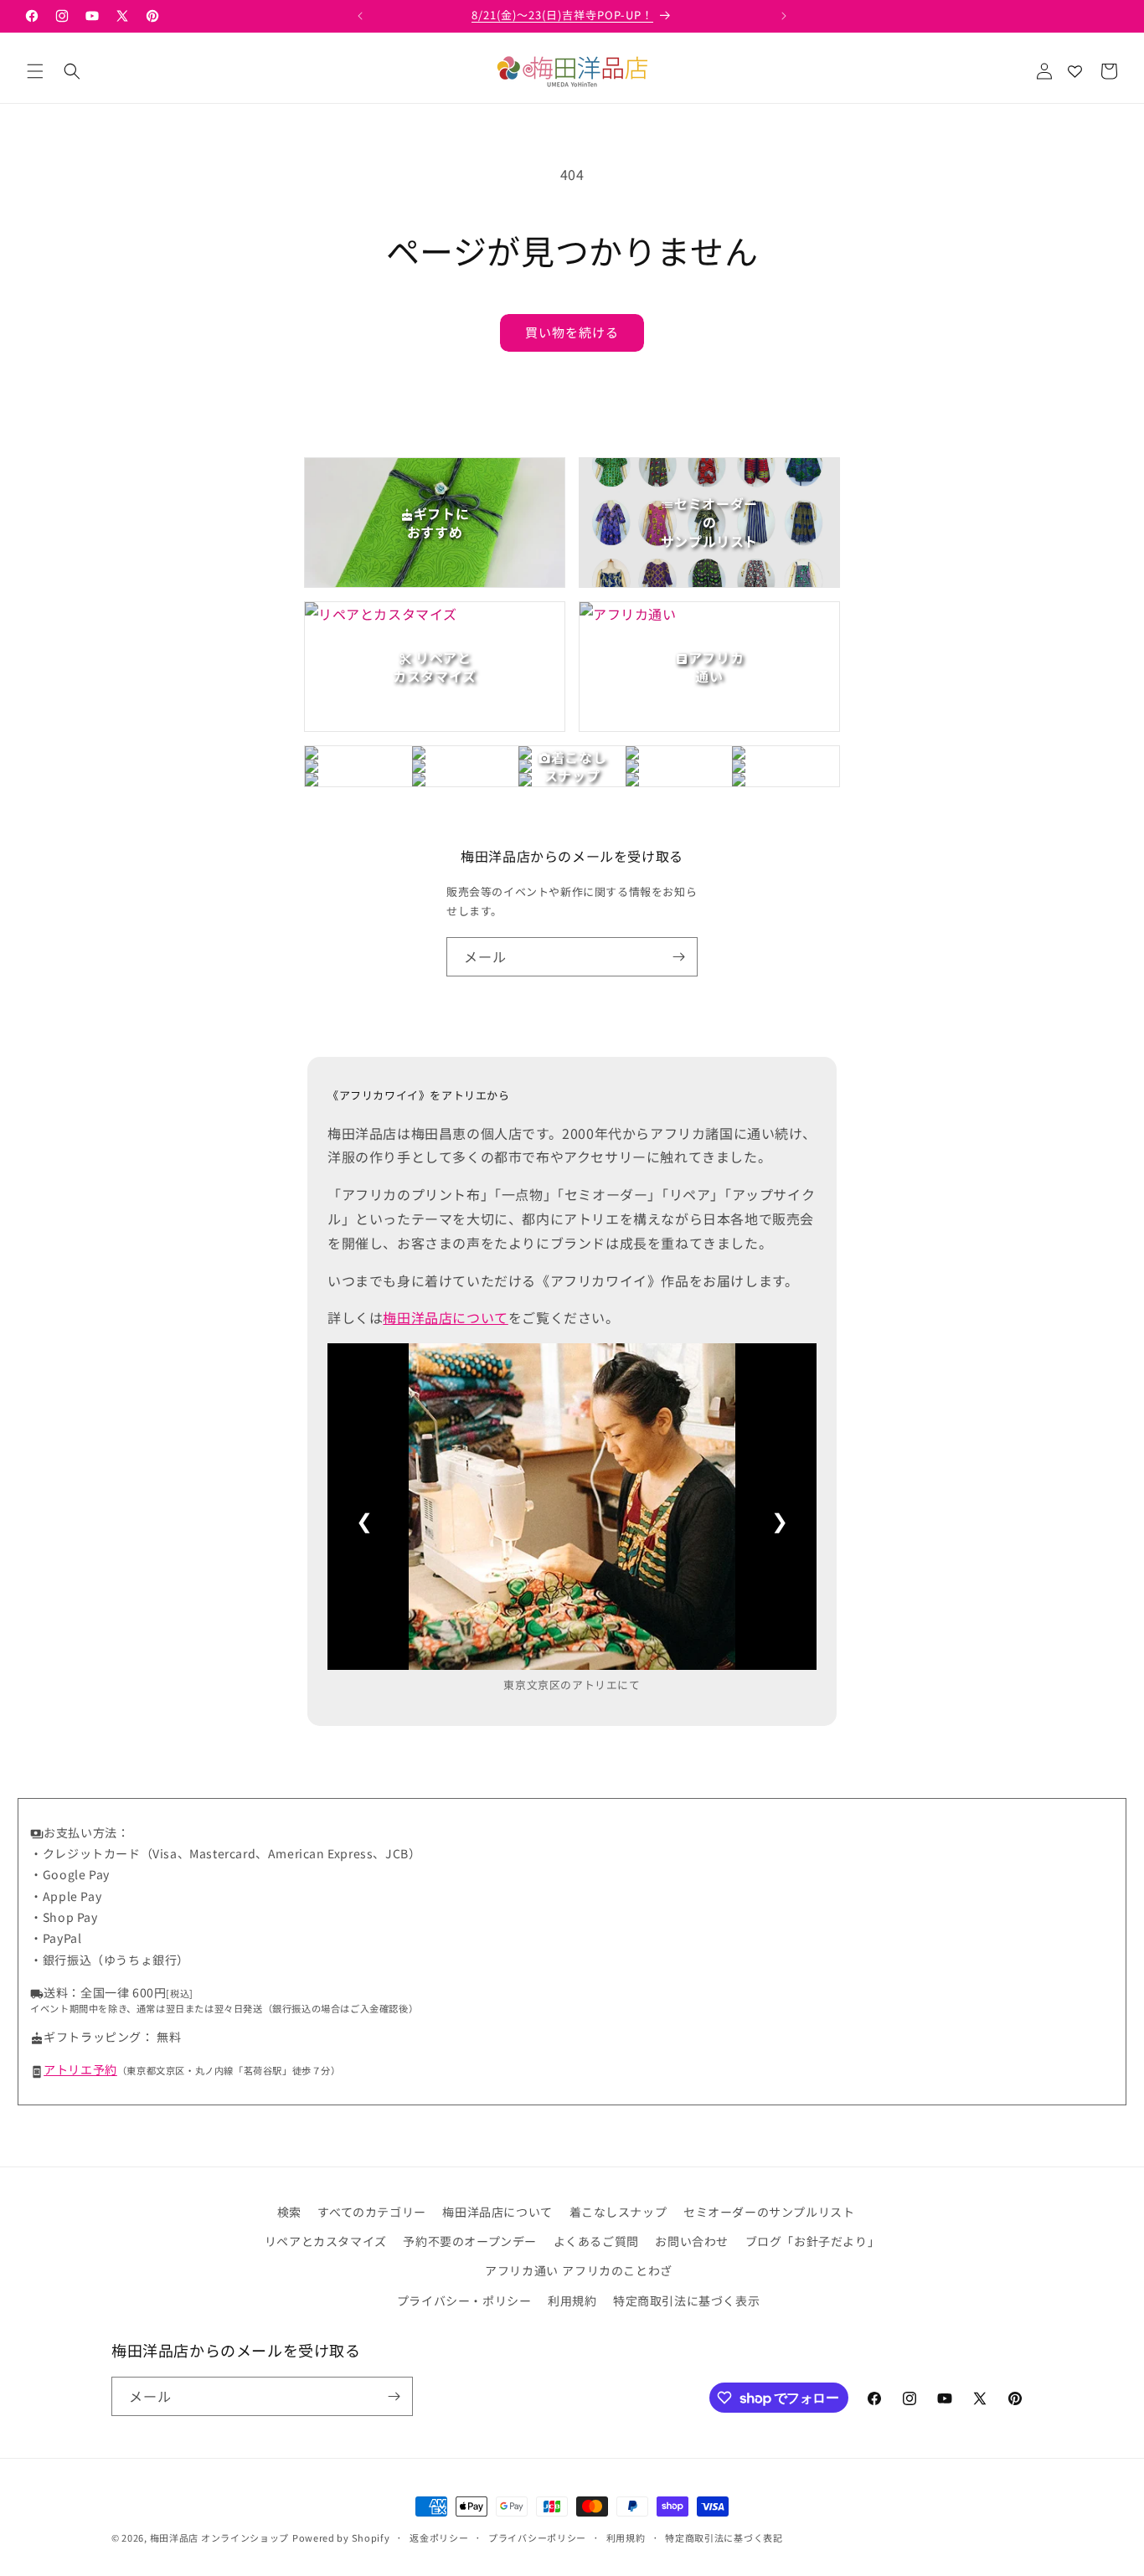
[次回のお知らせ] (784, 16)
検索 (289, 2212)
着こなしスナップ (618, 2212)
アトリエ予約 (80, 2069)
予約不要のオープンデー (470, 2241)
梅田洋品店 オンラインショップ (220, 2537)
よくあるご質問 (596, 2241)
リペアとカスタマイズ (326, 2241)
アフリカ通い (522, 2270)
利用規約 (572, 2300)
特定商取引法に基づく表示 (686, 2300)
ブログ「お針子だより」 (813, 2241)
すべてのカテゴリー (371, 2212)
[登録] (678, 957)
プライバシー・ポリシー (464, 2300)
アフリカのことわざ (617, 2270)
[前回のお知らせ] (360, 16)
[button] (35, 71)
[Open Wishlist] (1074, 71)
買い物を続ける (572, 332)
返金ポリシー (439, 2537)
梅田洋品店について (445, 1317)
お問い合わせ (692, 2241)
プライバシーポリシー (537, 2537)
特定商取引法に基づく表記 (724, 2537)
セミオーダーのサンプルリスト (769, 2212)
